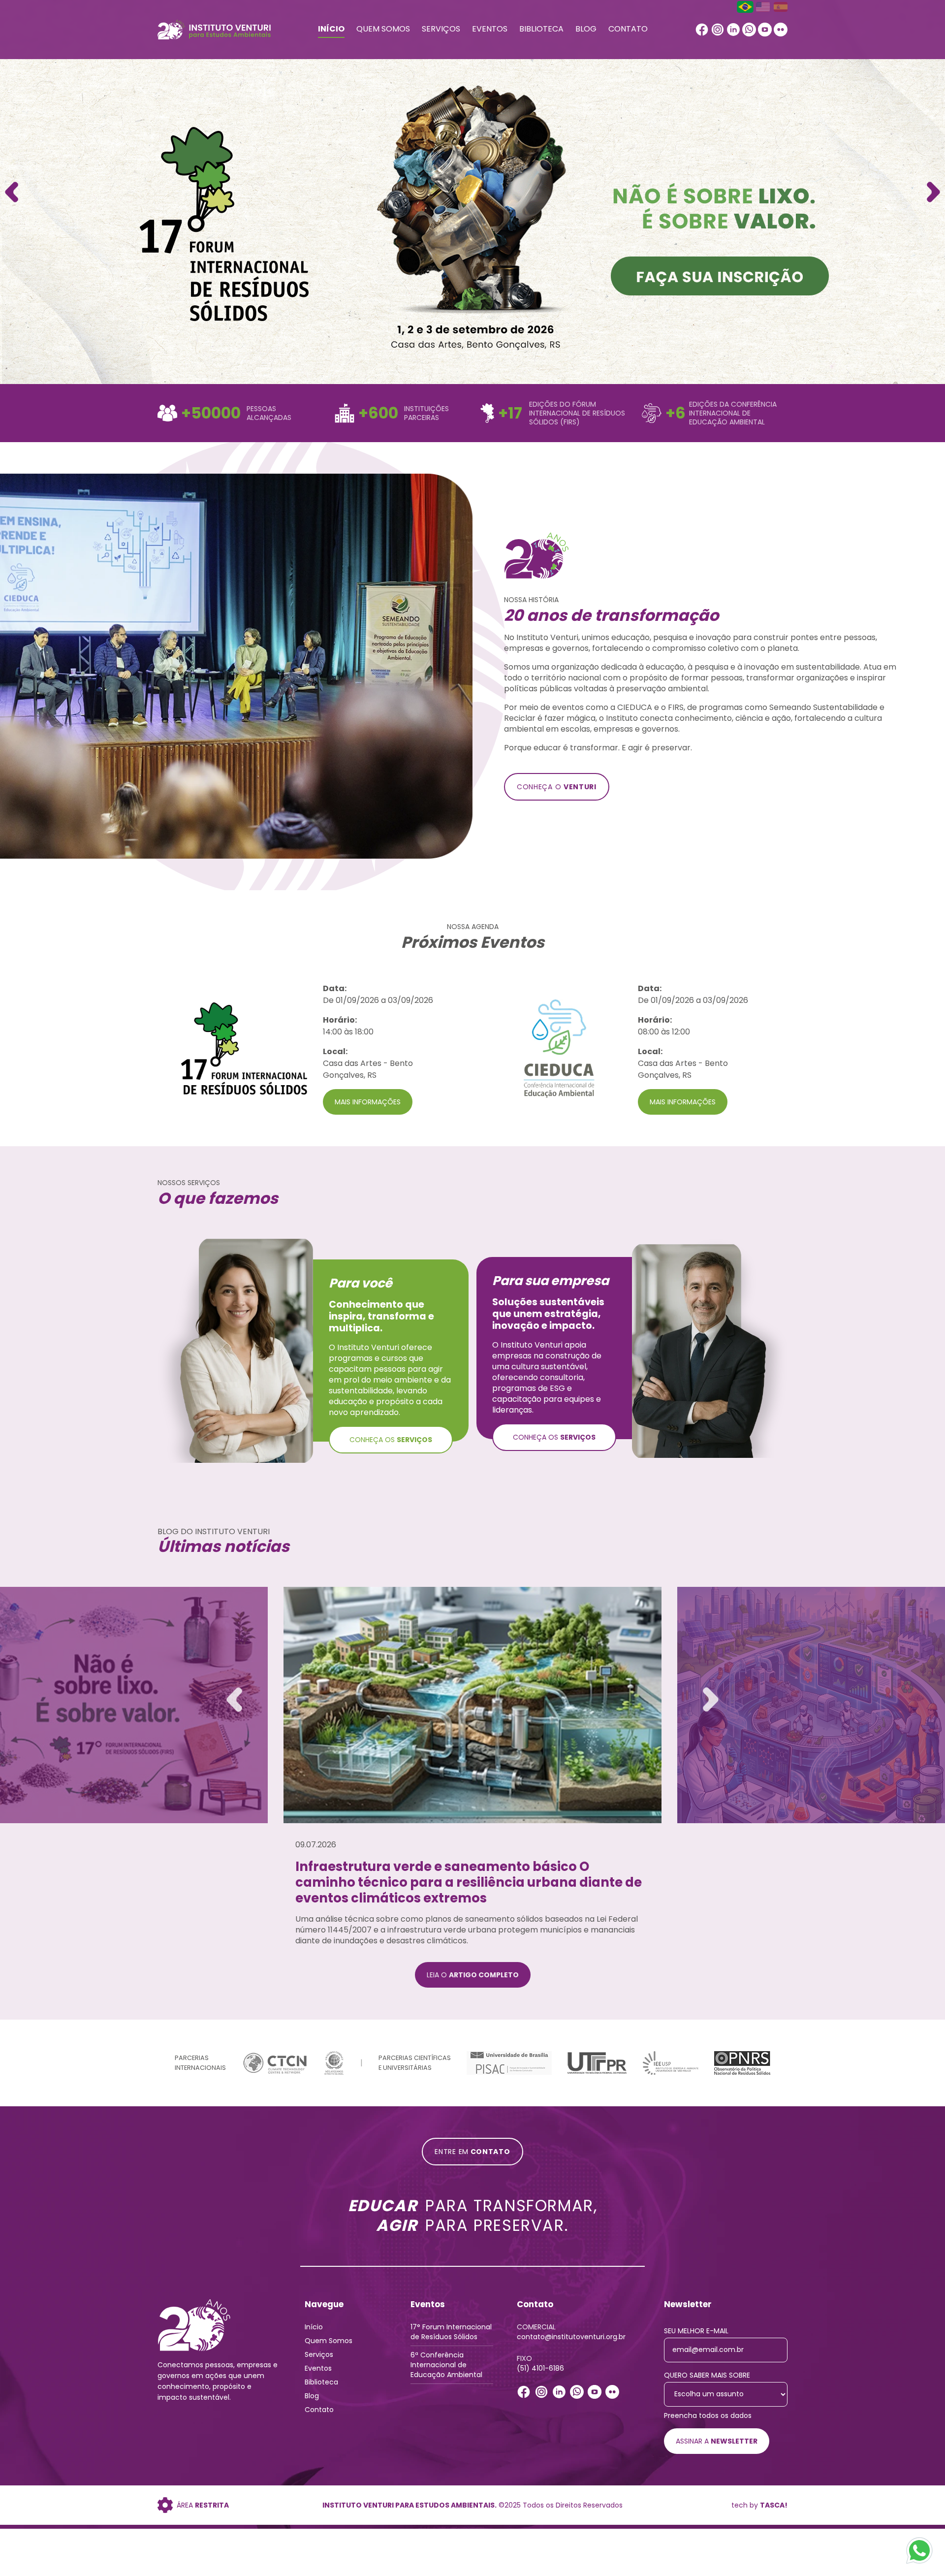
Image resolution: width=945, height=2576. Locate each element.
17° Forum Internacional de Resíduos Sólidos (451, 2338)
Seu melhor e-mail (696, 2337)
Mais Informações (368, 1102)
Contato (628, 29)
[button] (933, 192)
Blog (586, 29)
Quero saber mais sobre (707, 2381)
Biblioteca (541, 29)
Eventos (490, 29)
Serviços (441, 29)
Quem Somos (383, 29)
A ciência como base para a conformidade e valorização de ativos (441, 1874)
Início (331, 29)
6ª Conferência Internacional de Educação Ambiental (446, 2371)
